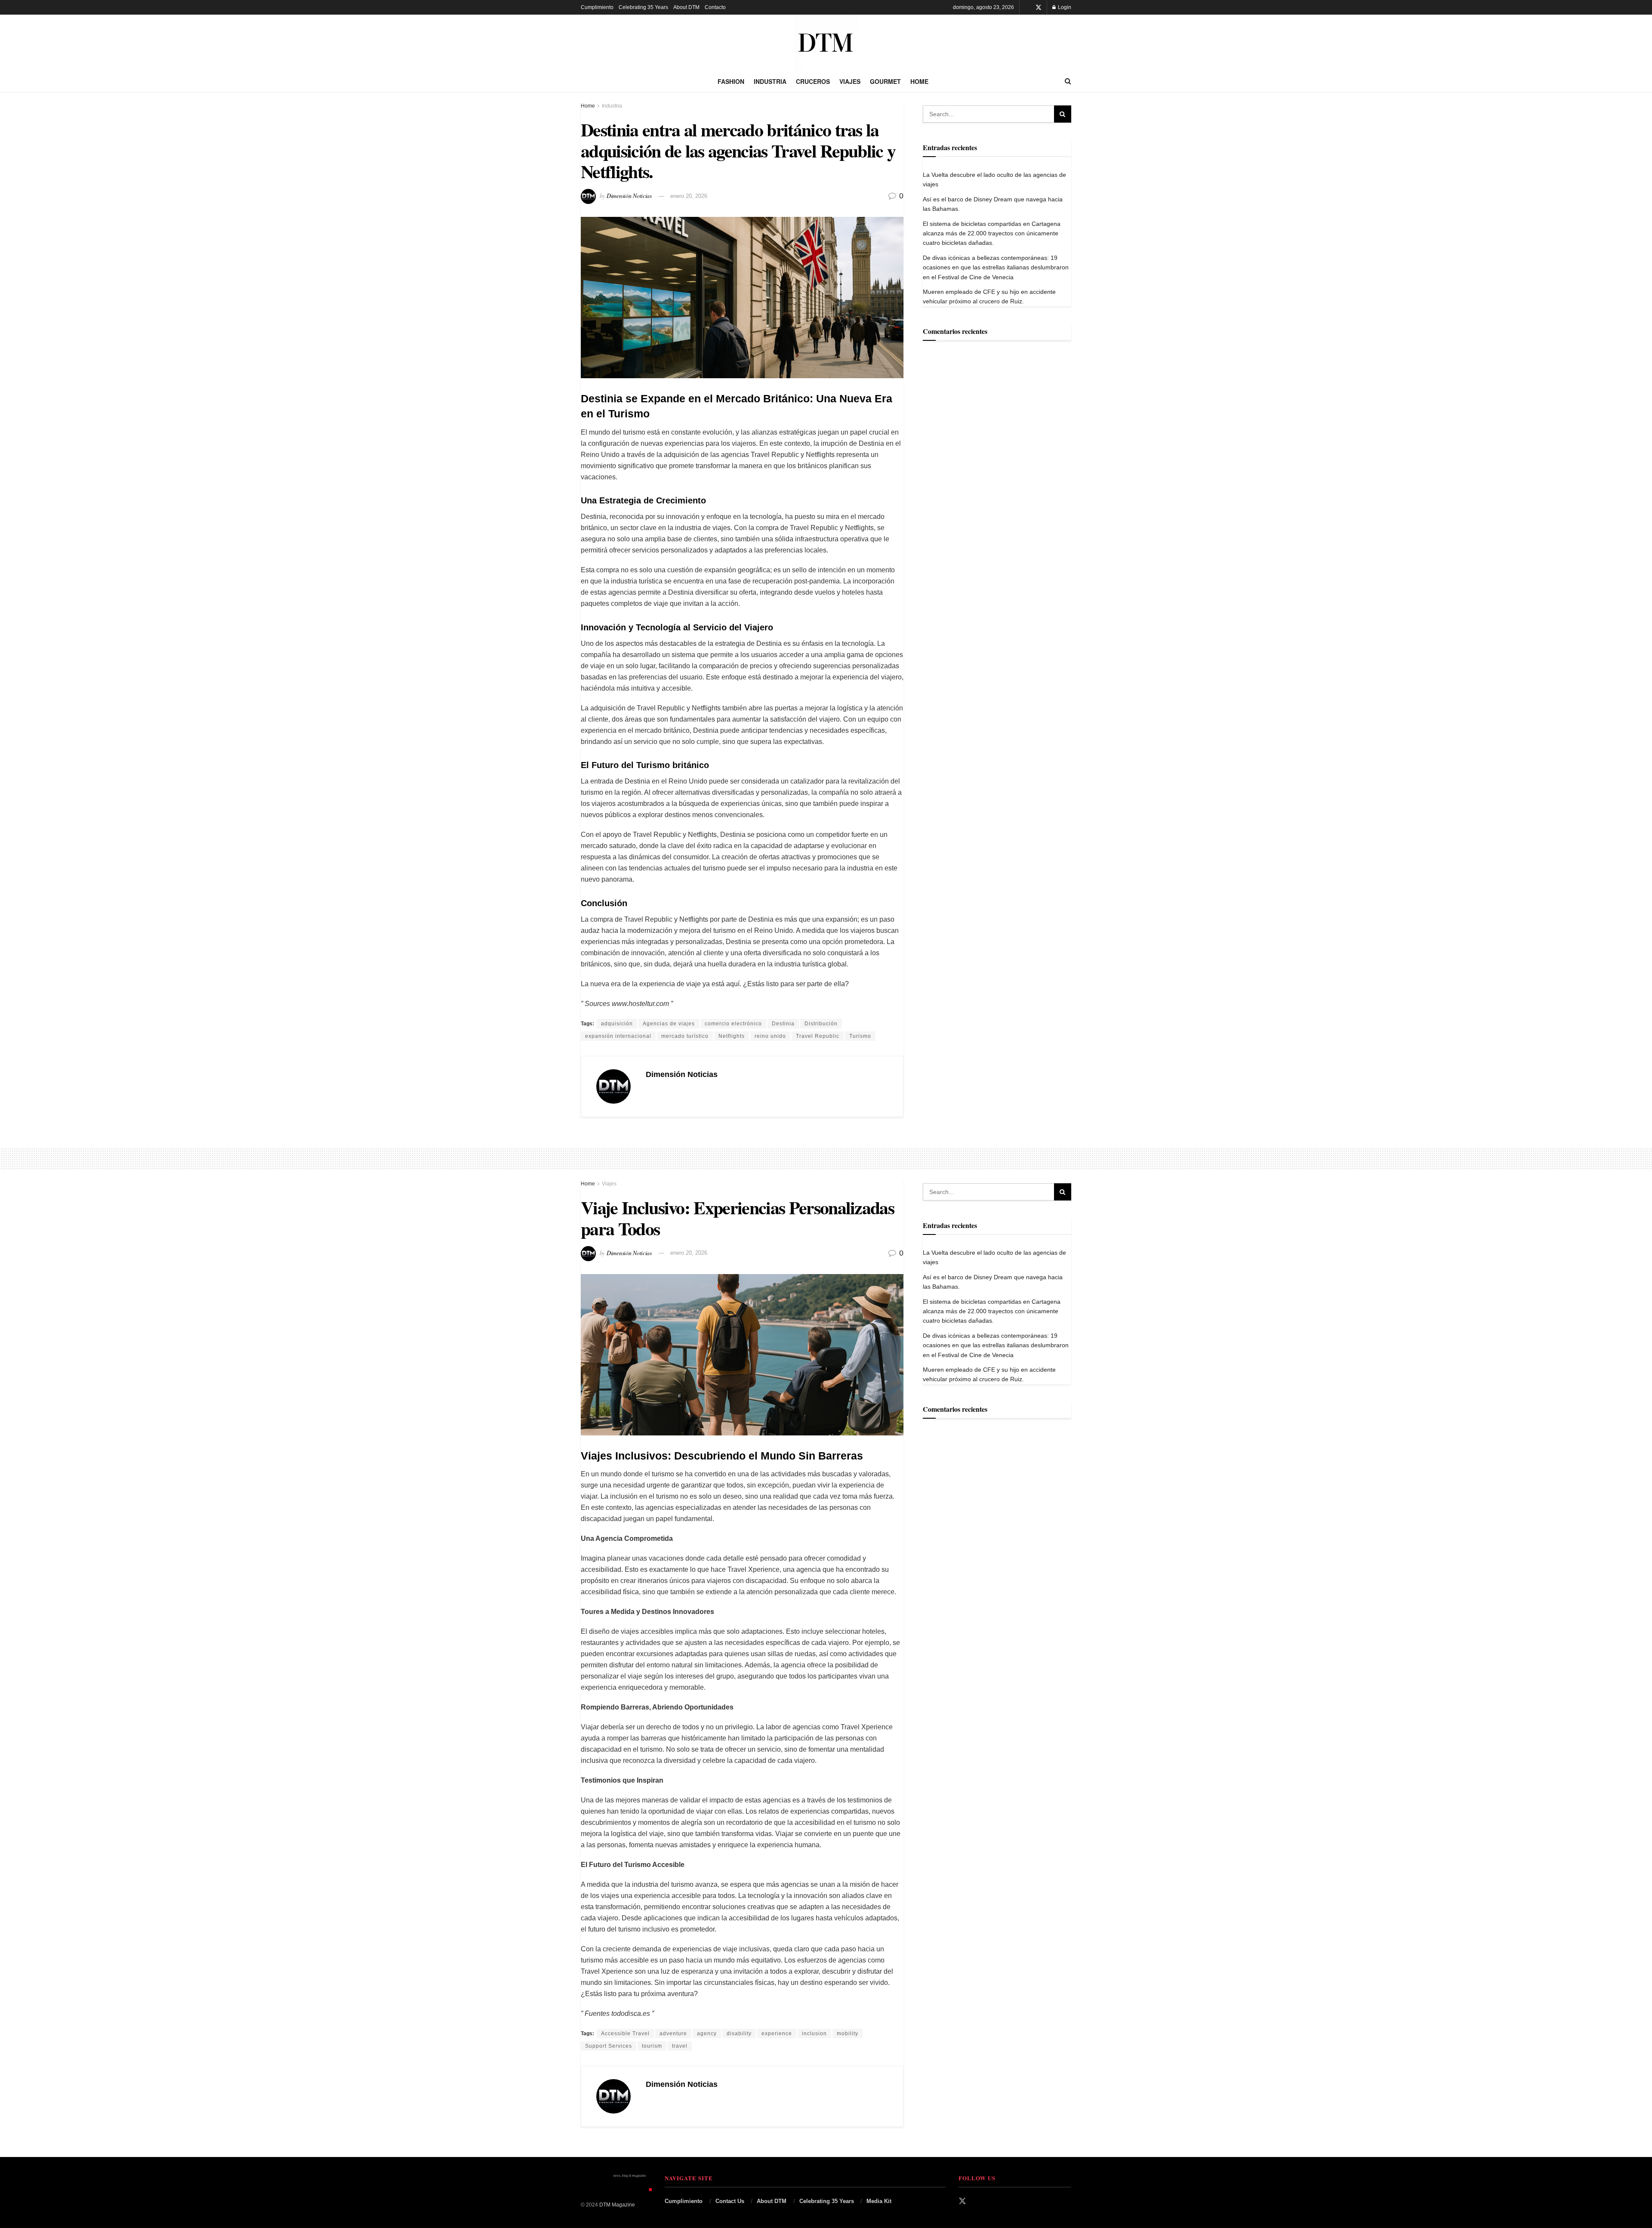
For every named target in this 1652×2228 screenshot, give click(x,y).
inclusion (814, 2034)
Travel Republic (818, 1036)
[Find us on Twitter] (1039, 8)
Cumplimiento (597, 7)
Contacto (715, 7)
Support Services (609, 2046)
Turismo (860, 1036)
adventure (673, 2034)
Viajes (850, 81)
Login (1064, 7)
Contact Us (730, 2201)
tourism (652, 2046)
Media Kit (879, 2201)
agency (707, 2034)
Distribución (821, 1024)
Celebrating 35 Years (643, 7)
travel (680, 2046)
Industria (770, 81)
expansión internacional (618, 1036)
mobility (848, 2034)
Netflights (732, 1036)
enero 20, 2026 (689, 196)
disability (739, 2034)
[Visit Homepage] (826, 43)
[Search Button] (1068, 81)
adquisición (617, 1024)
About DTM (686, 7)
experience (777, 2034)
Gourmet (885, 81)
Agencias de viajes (669, 1024)
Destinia (783, 1024)
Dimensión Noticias (629, 196)
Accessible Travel (625, 2034)
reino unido (770, 1036)
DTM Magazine (617, 2205)
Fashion (731, 81)
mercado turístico (685, 1036)
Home (919, 81)
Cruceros (813, 81)
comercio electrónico (733, 1024)
